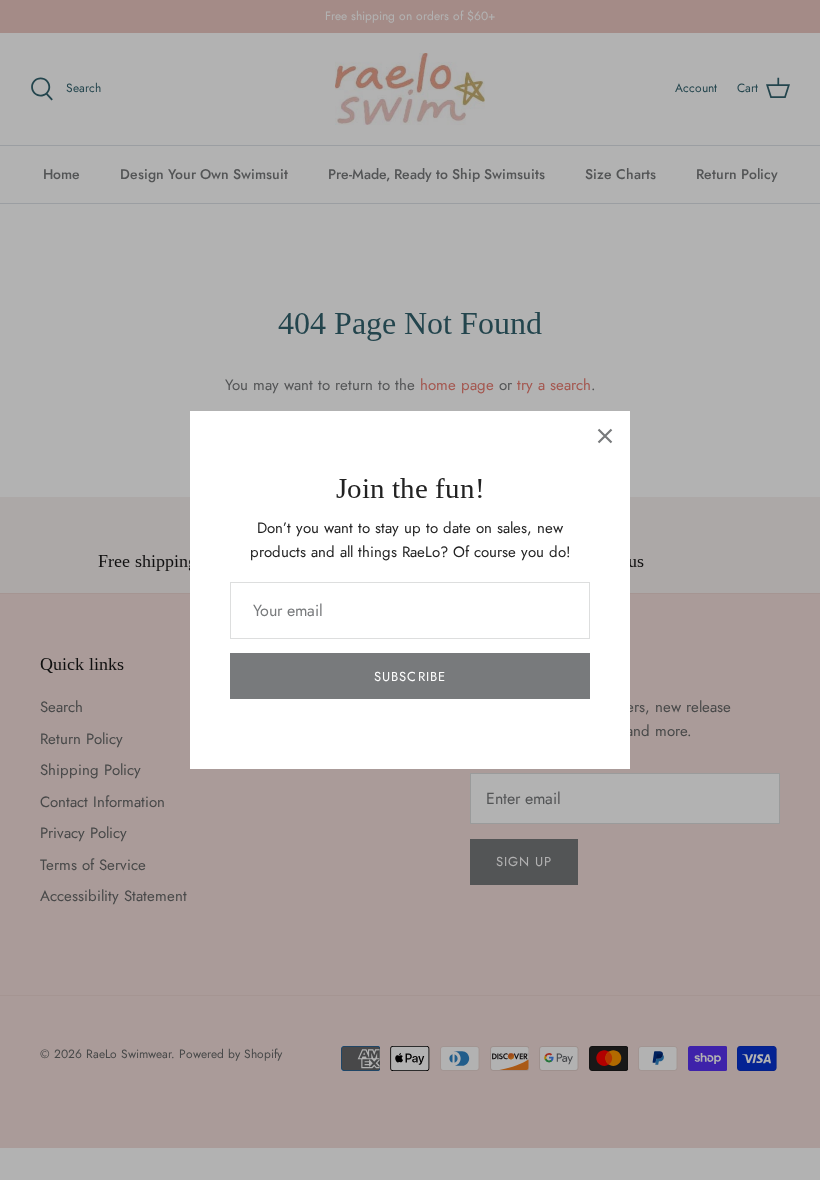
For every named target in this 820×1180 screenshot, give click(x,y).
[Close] (605, 436)
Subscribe (409, 676)
